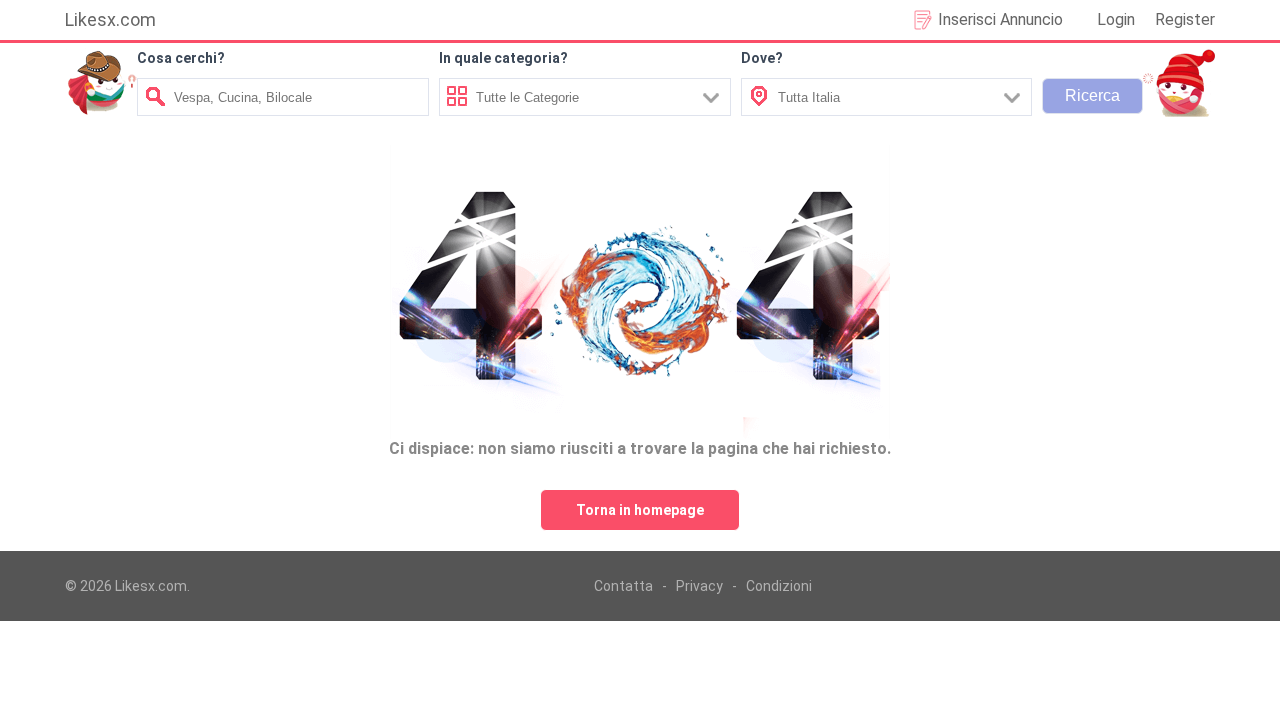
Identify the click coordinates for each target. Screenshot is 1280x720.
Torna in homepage (640, 510)
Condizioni (779, 586)
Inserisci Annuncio (1000, 19)
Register (1185, 19)
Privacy (699, 586)
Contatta (623, 586)
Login (1116, 19)
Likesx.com (110, 19)
